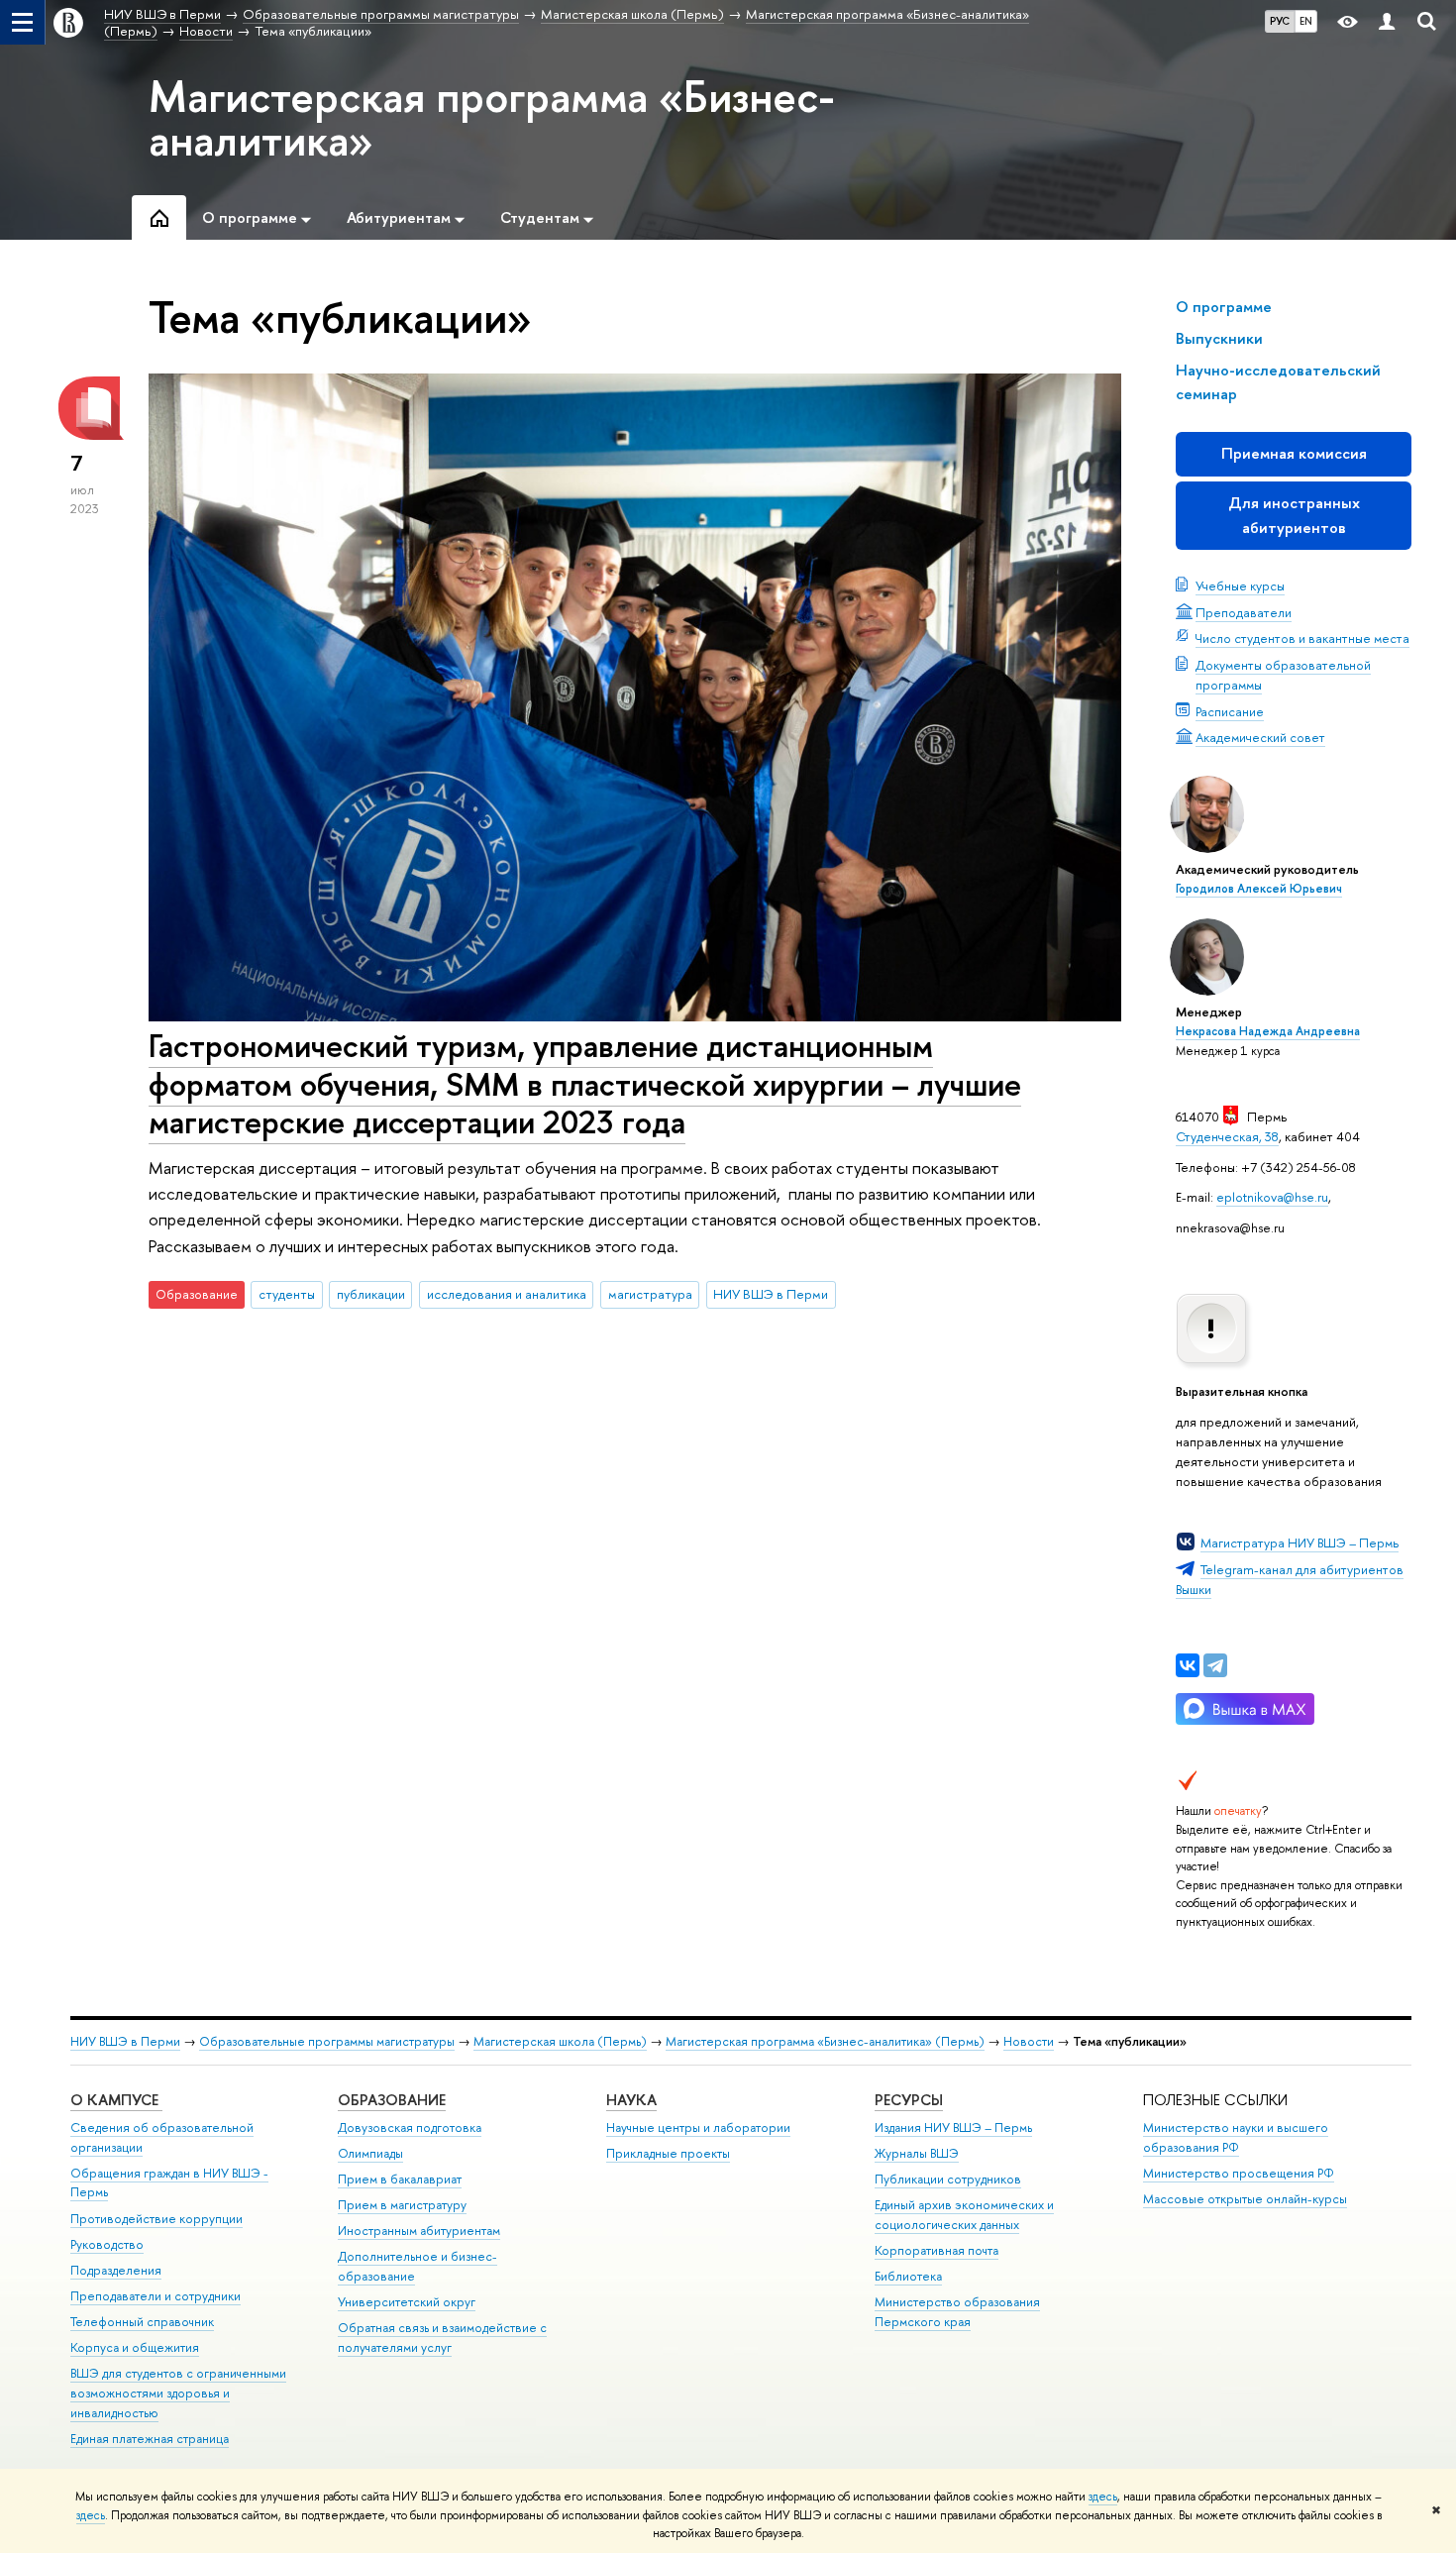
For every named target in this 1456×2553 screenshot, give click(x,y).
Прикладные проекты (668, 2153)
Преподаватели (1244, 612)
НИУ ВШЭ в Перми (771, 1294)
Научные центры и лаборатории (698, 2127)
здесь (1103, 2497)
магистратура (650, 1294)
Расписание (1230, 711)
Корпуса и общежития (135, 2347)
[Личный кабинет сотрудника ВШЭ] (1387, 22)
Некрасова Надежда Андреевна (1268, 1031)
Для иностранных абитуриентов (1294, 515)
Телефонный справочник (142, 2322)
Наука (631, 2100)
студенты (287, 1294)
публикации (371, 1294)
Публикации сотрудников (948, 2179)
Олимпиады (370, 2153)
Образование (392, 2100)
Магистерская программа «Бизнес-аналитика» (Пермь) (825, 2041)
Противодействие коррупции (156, 2219)
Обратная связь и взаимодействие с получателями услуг (442, 2338)
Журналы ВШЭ (917, 2153)
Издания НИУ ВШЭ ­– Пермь (953, 2127)
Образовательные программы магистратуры (327, 2041)
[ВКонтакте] (1188, 1665)
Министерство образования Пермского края (957, 2312)
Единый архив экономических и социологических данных (964, 2215)
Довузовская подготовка (410, 2127)
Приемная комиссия (1294, 453)
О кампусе (116, 2100)
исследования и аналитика (507, 1294)
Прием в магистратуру (402, 2205)
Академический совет (1260, 737)
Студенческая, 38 (1227, 1136)
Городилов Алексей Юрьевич (1259, 889)
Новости (1029, 2041)
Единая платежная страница (150, 2439)
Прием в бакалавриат (400, 2179)
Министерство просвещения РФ (1239, 2173)
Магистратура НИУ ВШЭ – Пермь (1300, 1542)
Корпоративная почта (936, 2250)
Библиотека (908, 2276)
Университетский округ (407, 2302)
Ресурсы (909, 2100)
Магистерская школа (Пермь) (560, 2041)
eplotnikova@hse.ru (1272, 1197)
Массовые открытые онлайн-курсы (1245, 2199)
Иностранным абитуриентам (419, 2231)
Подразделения (116, 2270)
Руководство (107, 2244)
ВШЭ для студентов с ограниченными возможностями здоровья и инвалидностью (178, 2393)
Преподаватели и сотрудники (156, 2296)
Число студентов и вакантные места (1302, 638)
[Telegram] (1215, 1665)
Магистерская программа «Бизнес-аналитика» (492, 118)
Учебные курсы (1240, 585)
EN (1306, 21)
